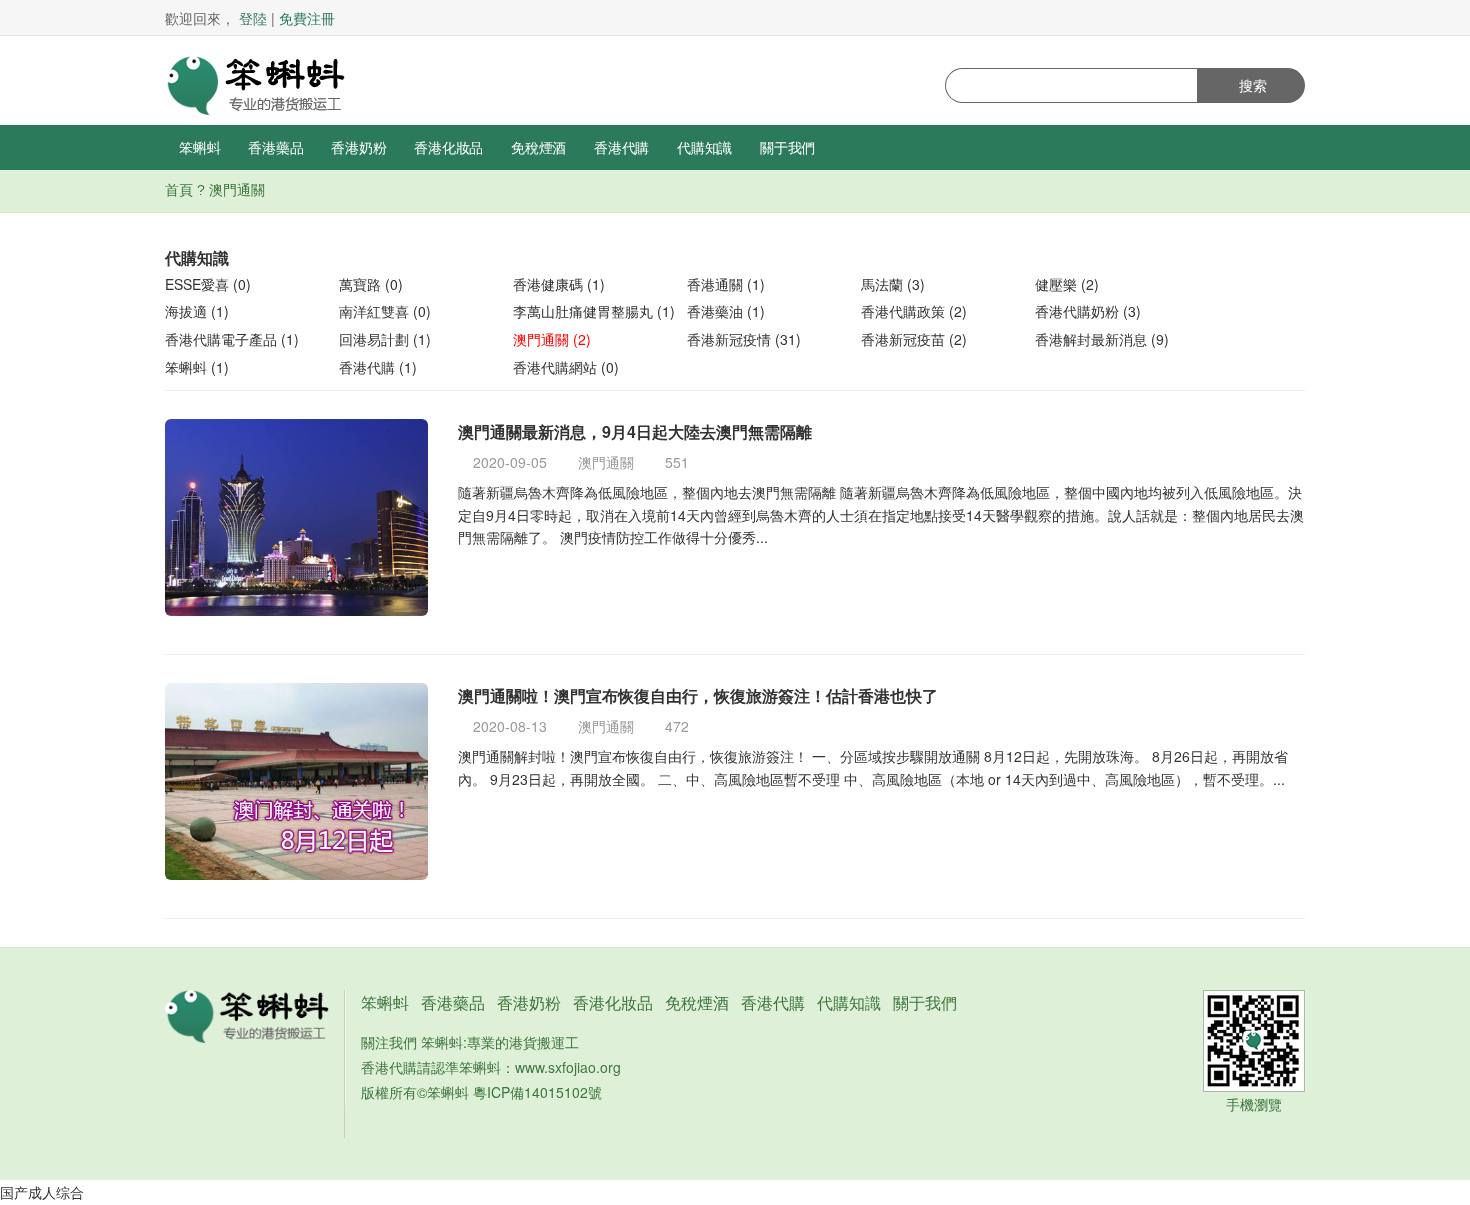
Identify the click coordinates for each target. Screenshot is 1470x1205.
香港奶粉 (358, 147)
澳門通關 (606, 462)
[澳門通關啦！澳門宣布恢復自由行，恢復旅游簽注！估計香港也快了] (296, 781)
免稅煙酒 (538, 147)
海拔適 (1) (197, 311)
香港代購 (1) (378, 367)
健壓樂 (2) (1067, 284)
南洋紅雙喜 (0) (385, 311)
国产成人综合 (42, 1192)
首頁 (179, 190)
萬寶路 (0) (371, 284)
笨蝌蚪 (199, 147)
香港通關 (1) (726, 284)
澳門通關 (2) (552, 339)
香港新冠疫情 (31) (744, 339)
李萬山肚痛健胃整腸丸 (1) (594, 311)
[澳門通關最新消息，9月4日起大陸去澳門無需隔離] (296, 517)
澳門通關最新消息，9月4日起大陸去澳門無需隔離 (635, 431)
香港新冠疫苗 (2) (914, 339)
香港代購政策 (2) (914, 311)
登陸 (253, 18)
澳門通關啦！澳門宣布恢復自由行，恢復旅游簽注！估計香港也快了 (698, 695)
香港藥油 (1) (726, 311)
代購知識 (704, 147)
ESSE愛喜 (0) (208, 284)
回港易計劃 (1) (385, 339)
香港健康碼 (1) (559, 284)
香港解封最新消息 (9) (1102, 339)
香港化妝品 (448, 147)
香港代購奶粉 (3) (1088, 311)
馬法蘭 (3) (893, 284)
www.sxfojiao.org (568, 1067)
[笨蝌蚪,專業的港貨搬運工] (255, 83)
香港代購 (621, 147)
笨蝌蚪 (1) (197, 367)
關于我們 (787, 147)
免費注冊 (307, 18)
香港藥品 (275, 147)
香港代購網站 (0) (566, 367)
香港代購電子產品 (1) (232, 339)
